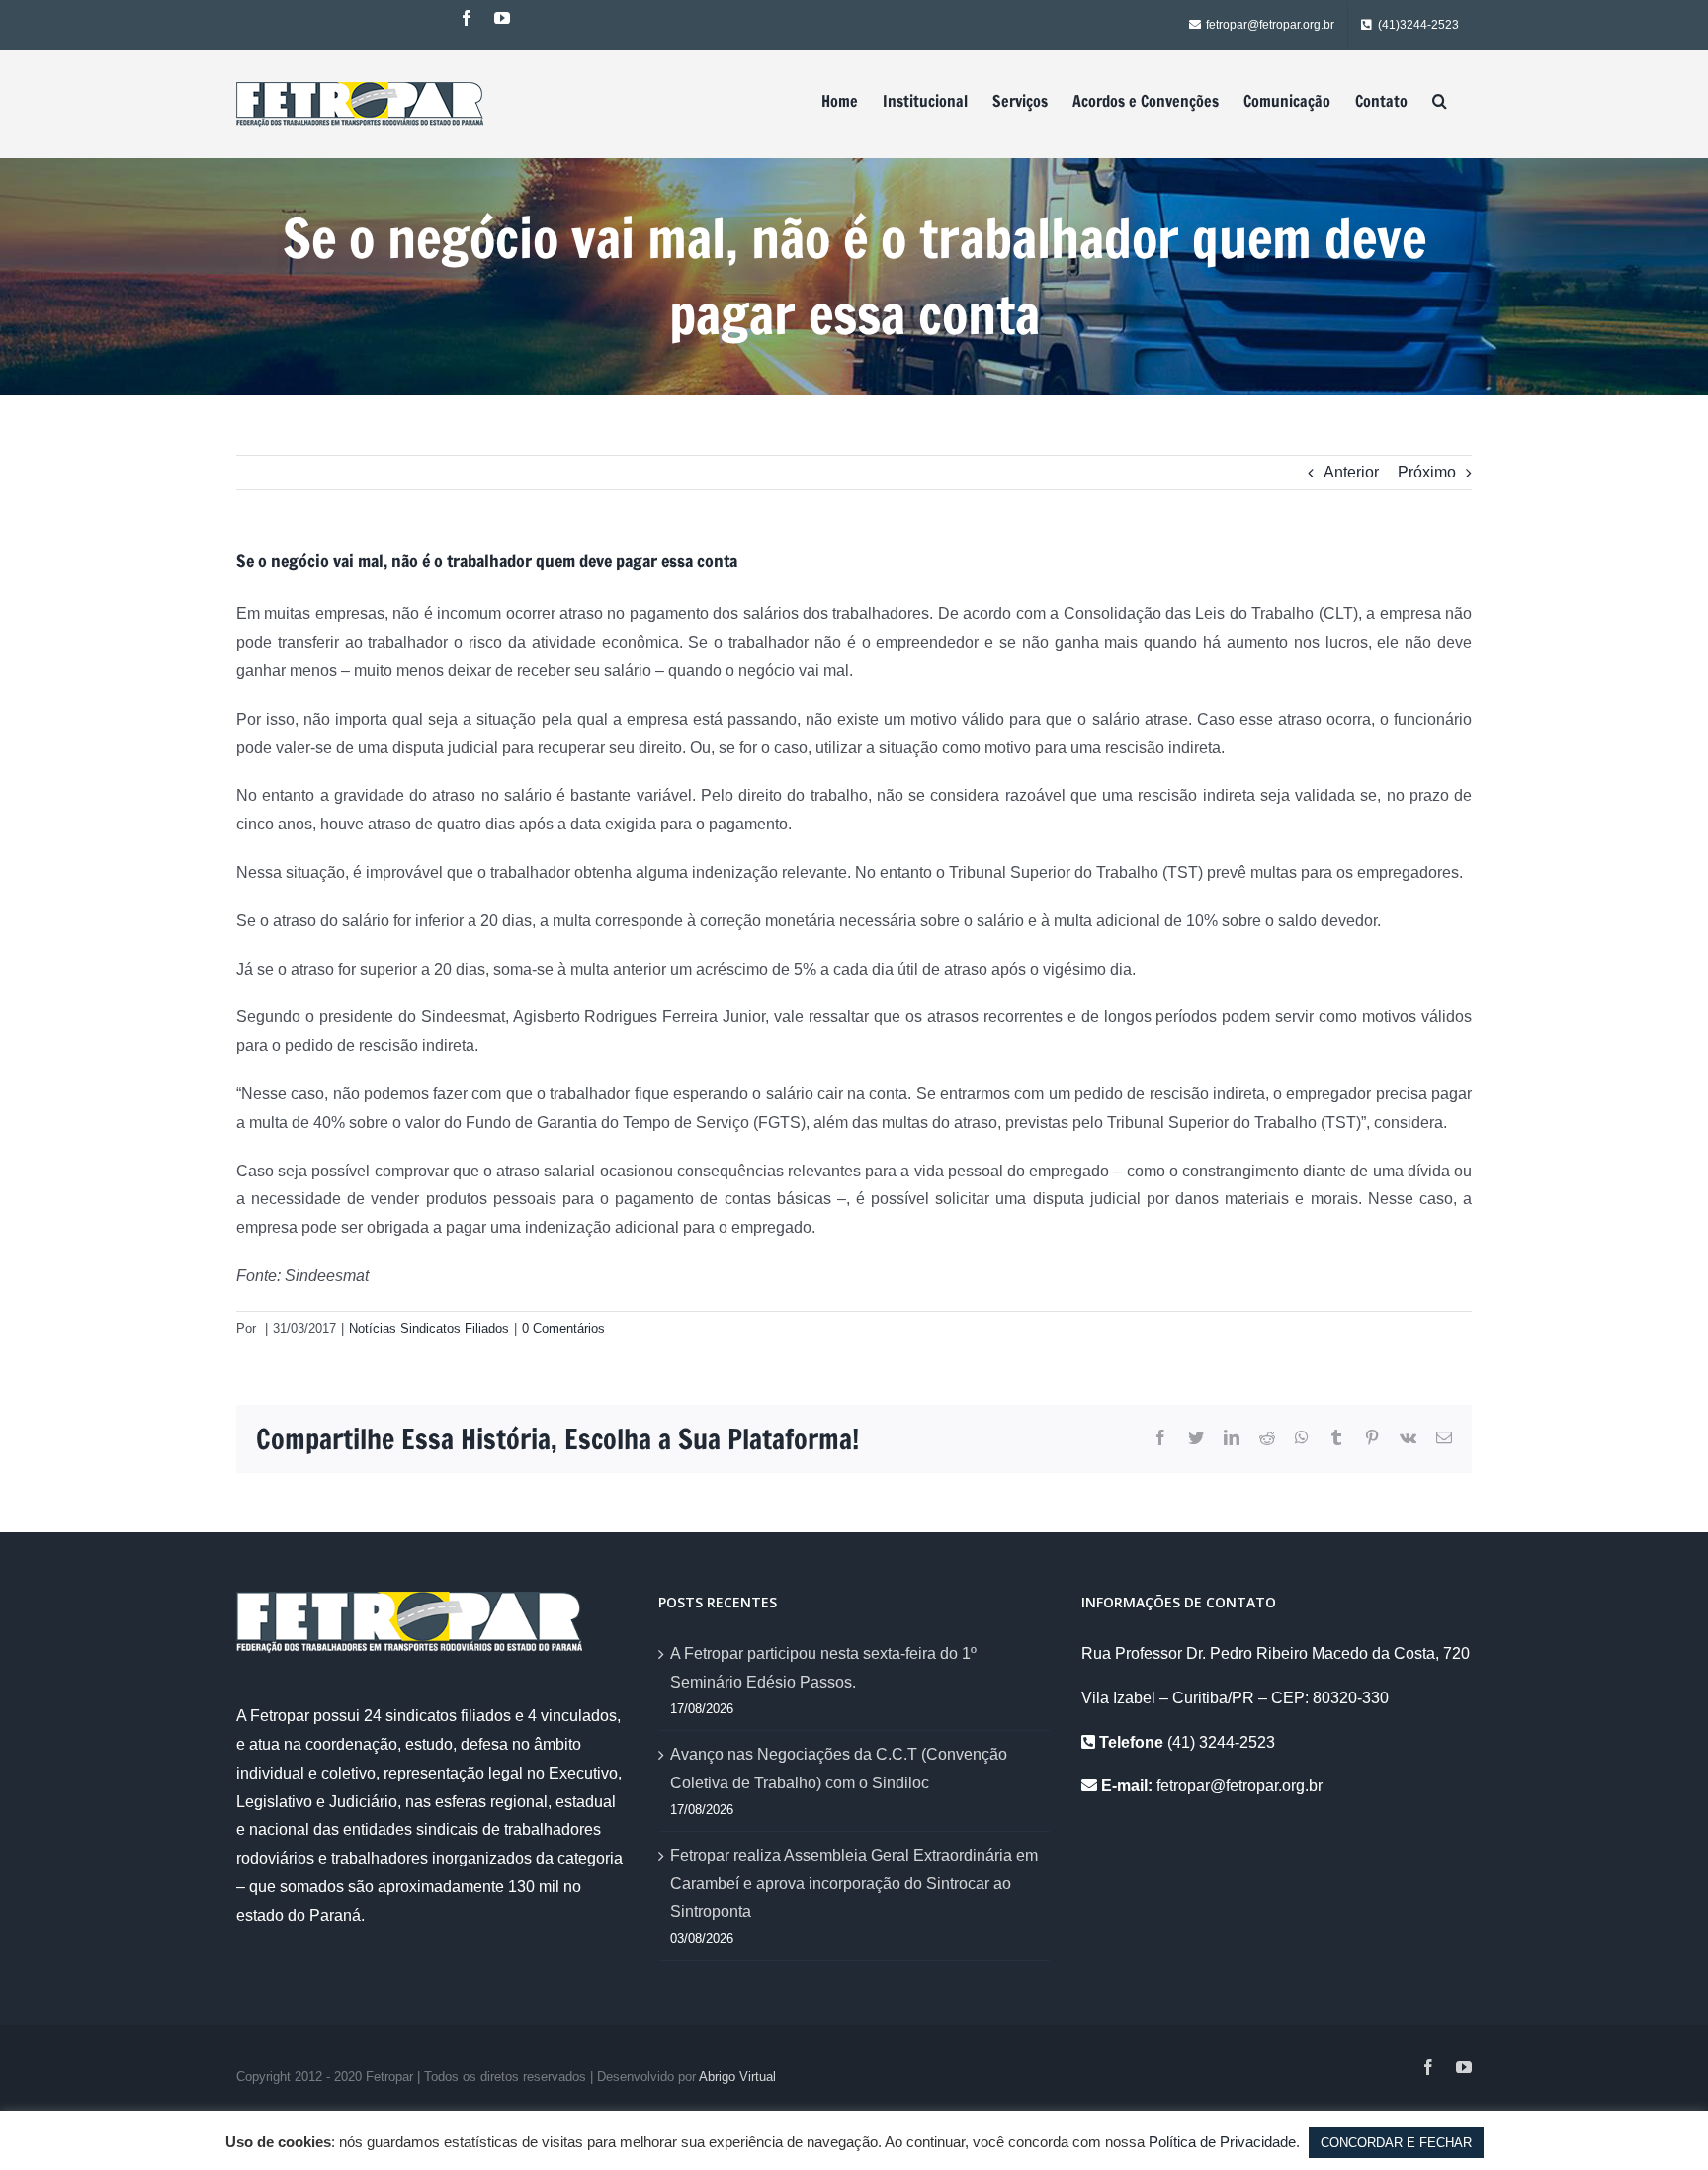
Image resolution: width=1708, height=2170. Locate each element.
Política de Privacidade (1222, 2142)
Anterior (1351, 472)
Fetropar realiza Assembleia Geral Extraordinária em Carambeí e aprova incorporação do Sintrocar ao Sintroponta (854, 1884)
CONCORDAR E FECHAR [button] (1396, 2143)
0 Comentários (563, 1328)
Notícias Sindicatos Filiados (429, 1328)
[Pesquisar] (1440, 101)
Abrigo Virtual (737, 2077)
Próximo (1427, 472)
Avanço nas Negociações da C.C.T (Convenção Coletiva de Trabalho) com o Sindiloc (839, 1769)
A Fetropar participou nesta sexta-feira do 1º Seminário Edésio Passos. (823, 1668)
